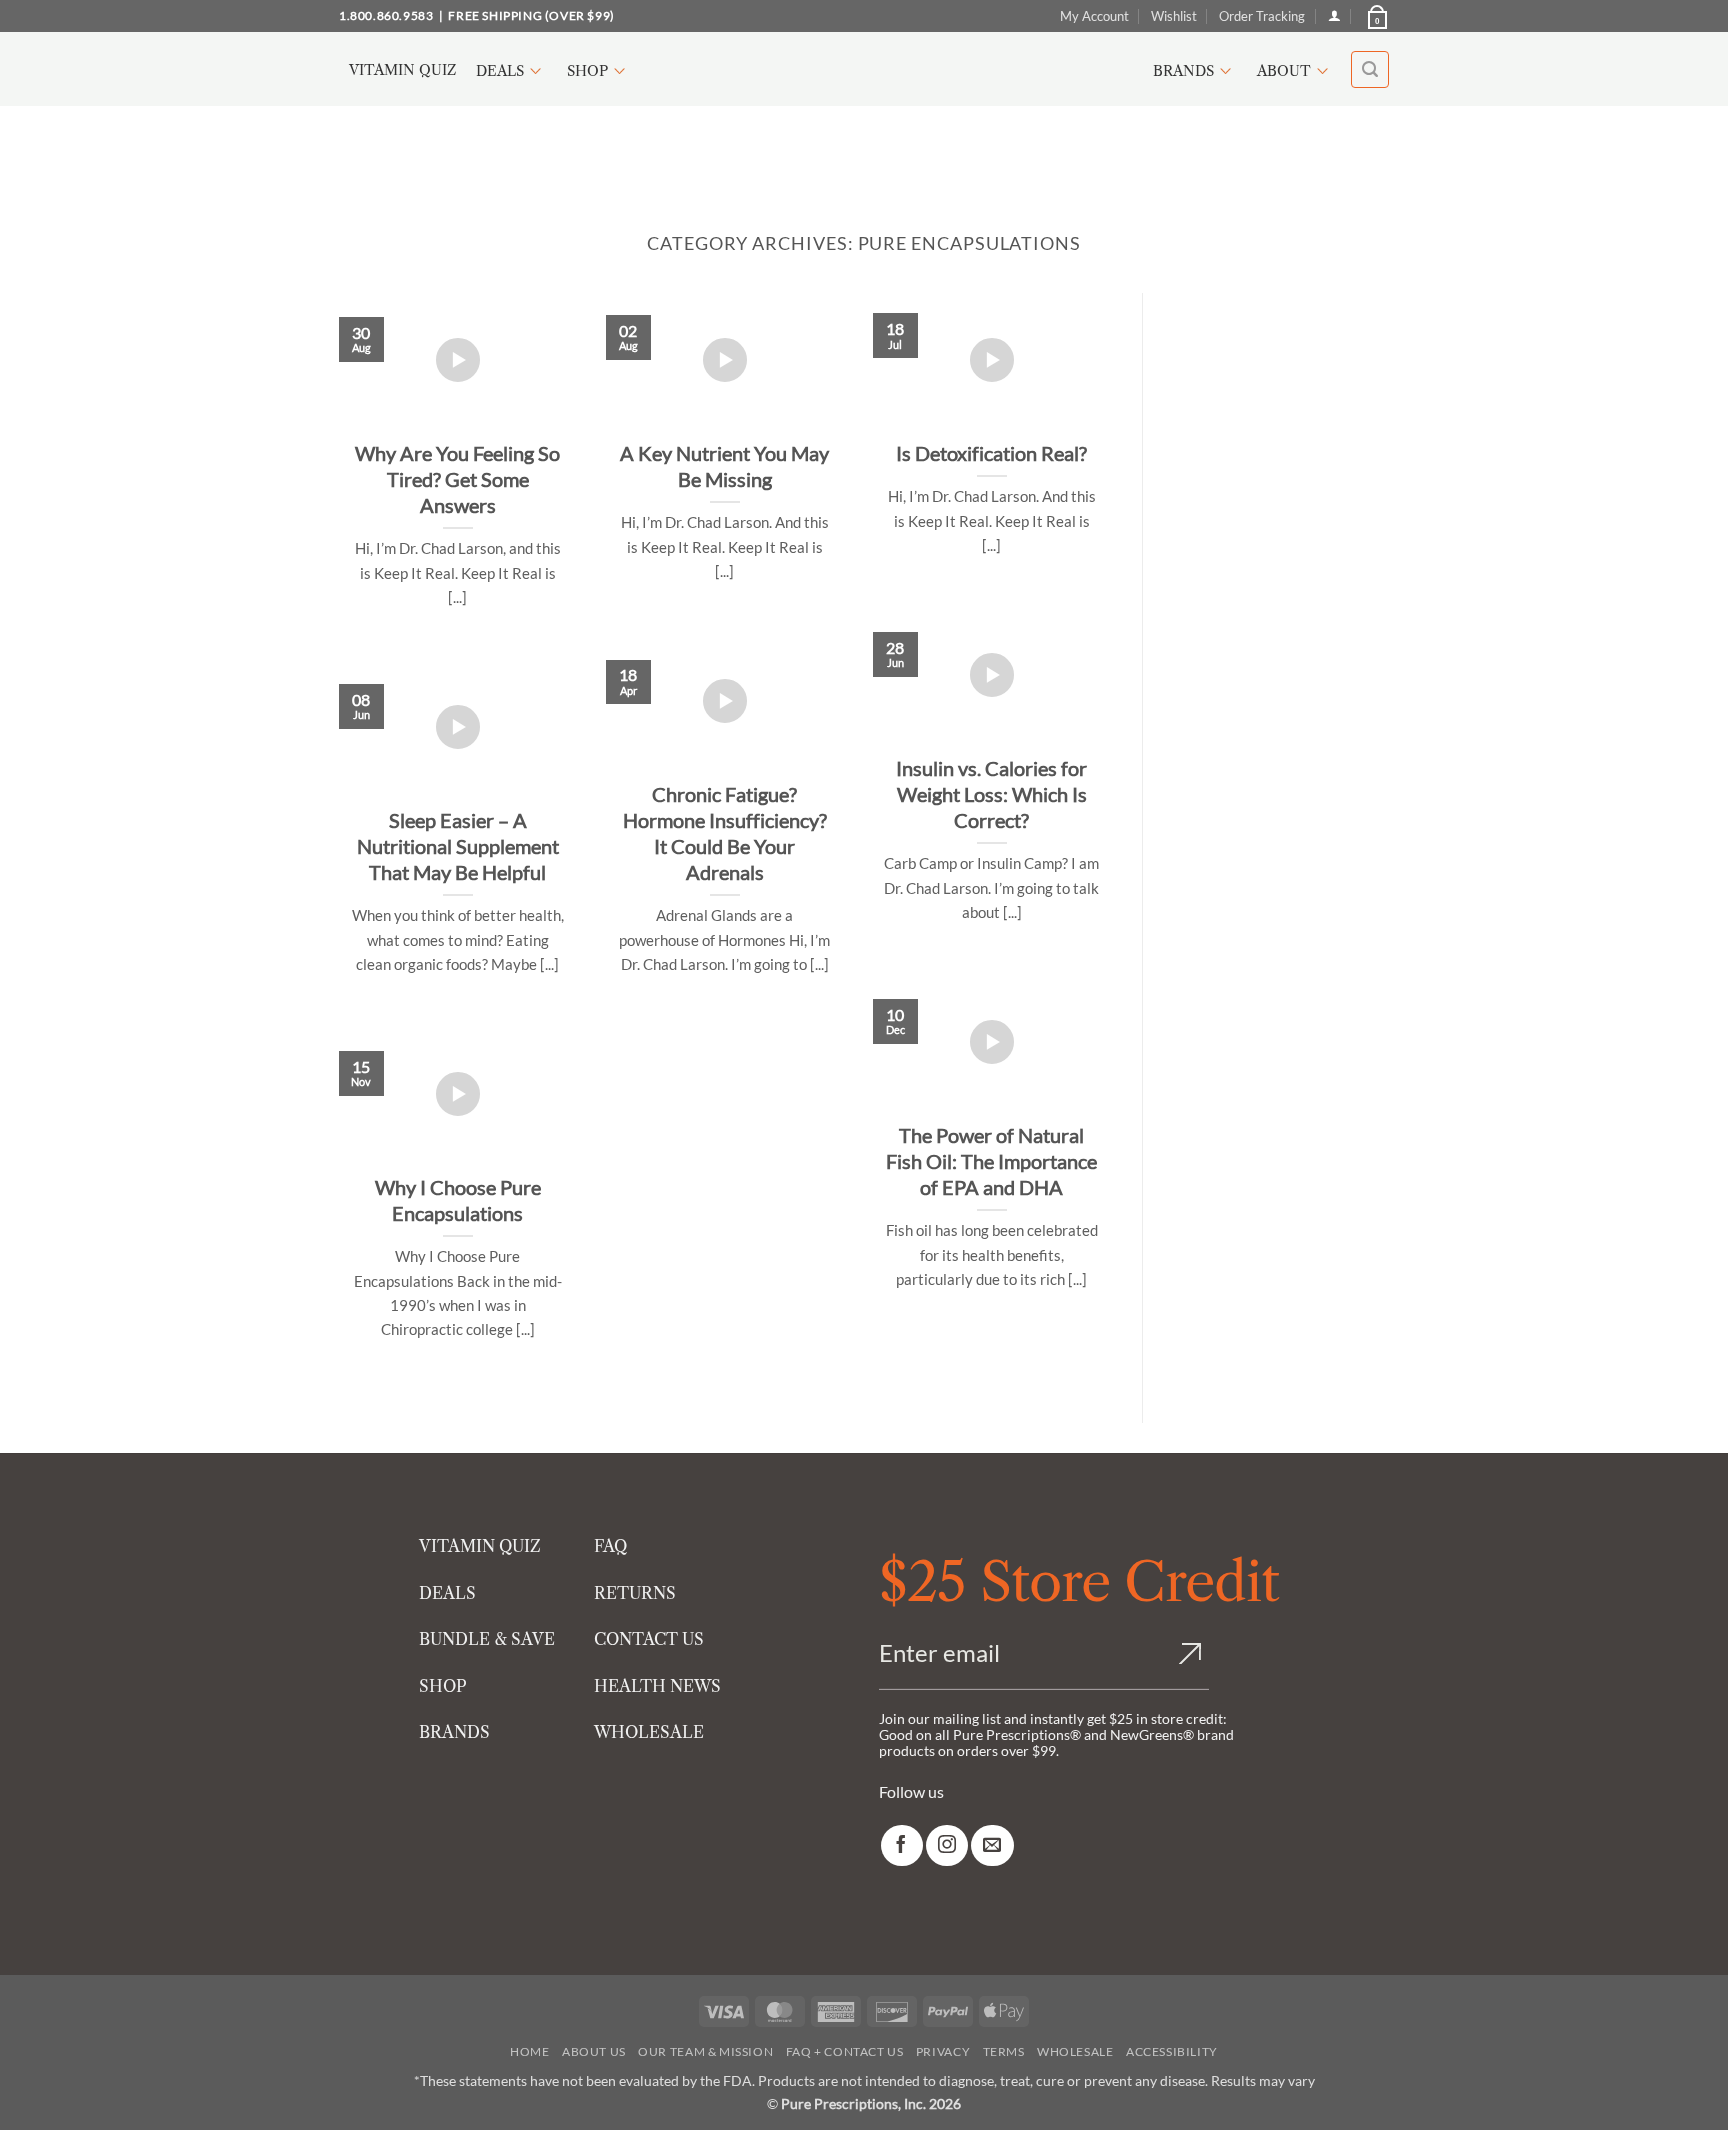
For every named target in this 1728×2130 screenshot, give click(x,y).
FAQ (610, 1546)
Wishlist (1174, 16)
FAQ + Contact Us (845, 2051)
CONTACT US (649, 1639)
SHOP (443, 1686)
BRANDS (454, 1732)
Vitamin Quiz (402, 70)
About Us (594, 2051)
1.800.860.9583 (386, 15)
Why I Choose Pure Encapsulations (458, 1200)
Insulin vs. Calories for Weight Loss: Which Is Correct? (991, 794)
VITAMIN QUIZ (480, 1546)
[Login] (1334, 15)
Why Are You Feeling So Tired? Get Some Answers (457, 479)
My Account (1094, 16)
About (1284, 71)
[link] (902, 1845)
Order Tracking (1262, 16)
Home (529, 2051)
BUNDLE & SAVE (487, 1639)
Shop (587, 71)
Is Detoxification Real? (991, 453)
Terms (1004, 2051)
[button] (1376, 16)
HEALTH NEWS (657, 1686)
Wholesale (1075, 2051)
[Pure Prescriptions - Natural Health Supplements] (864, 69)
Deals (500, 71)
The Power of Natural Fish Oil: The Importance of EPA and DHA (991, 1161)
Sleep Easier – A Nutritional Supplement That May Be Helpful (458, 846)
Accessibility (1172, 2051)
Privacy (943, 2051)
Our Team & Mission (705, 2051)
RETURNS (635, 1593)
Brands (1183, 71)
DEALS (447, 1593)
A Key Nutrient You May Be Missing (724, 466)
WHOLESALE (649, 1732)
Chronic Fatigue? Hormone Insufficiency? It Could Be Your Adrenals (725, 833)
